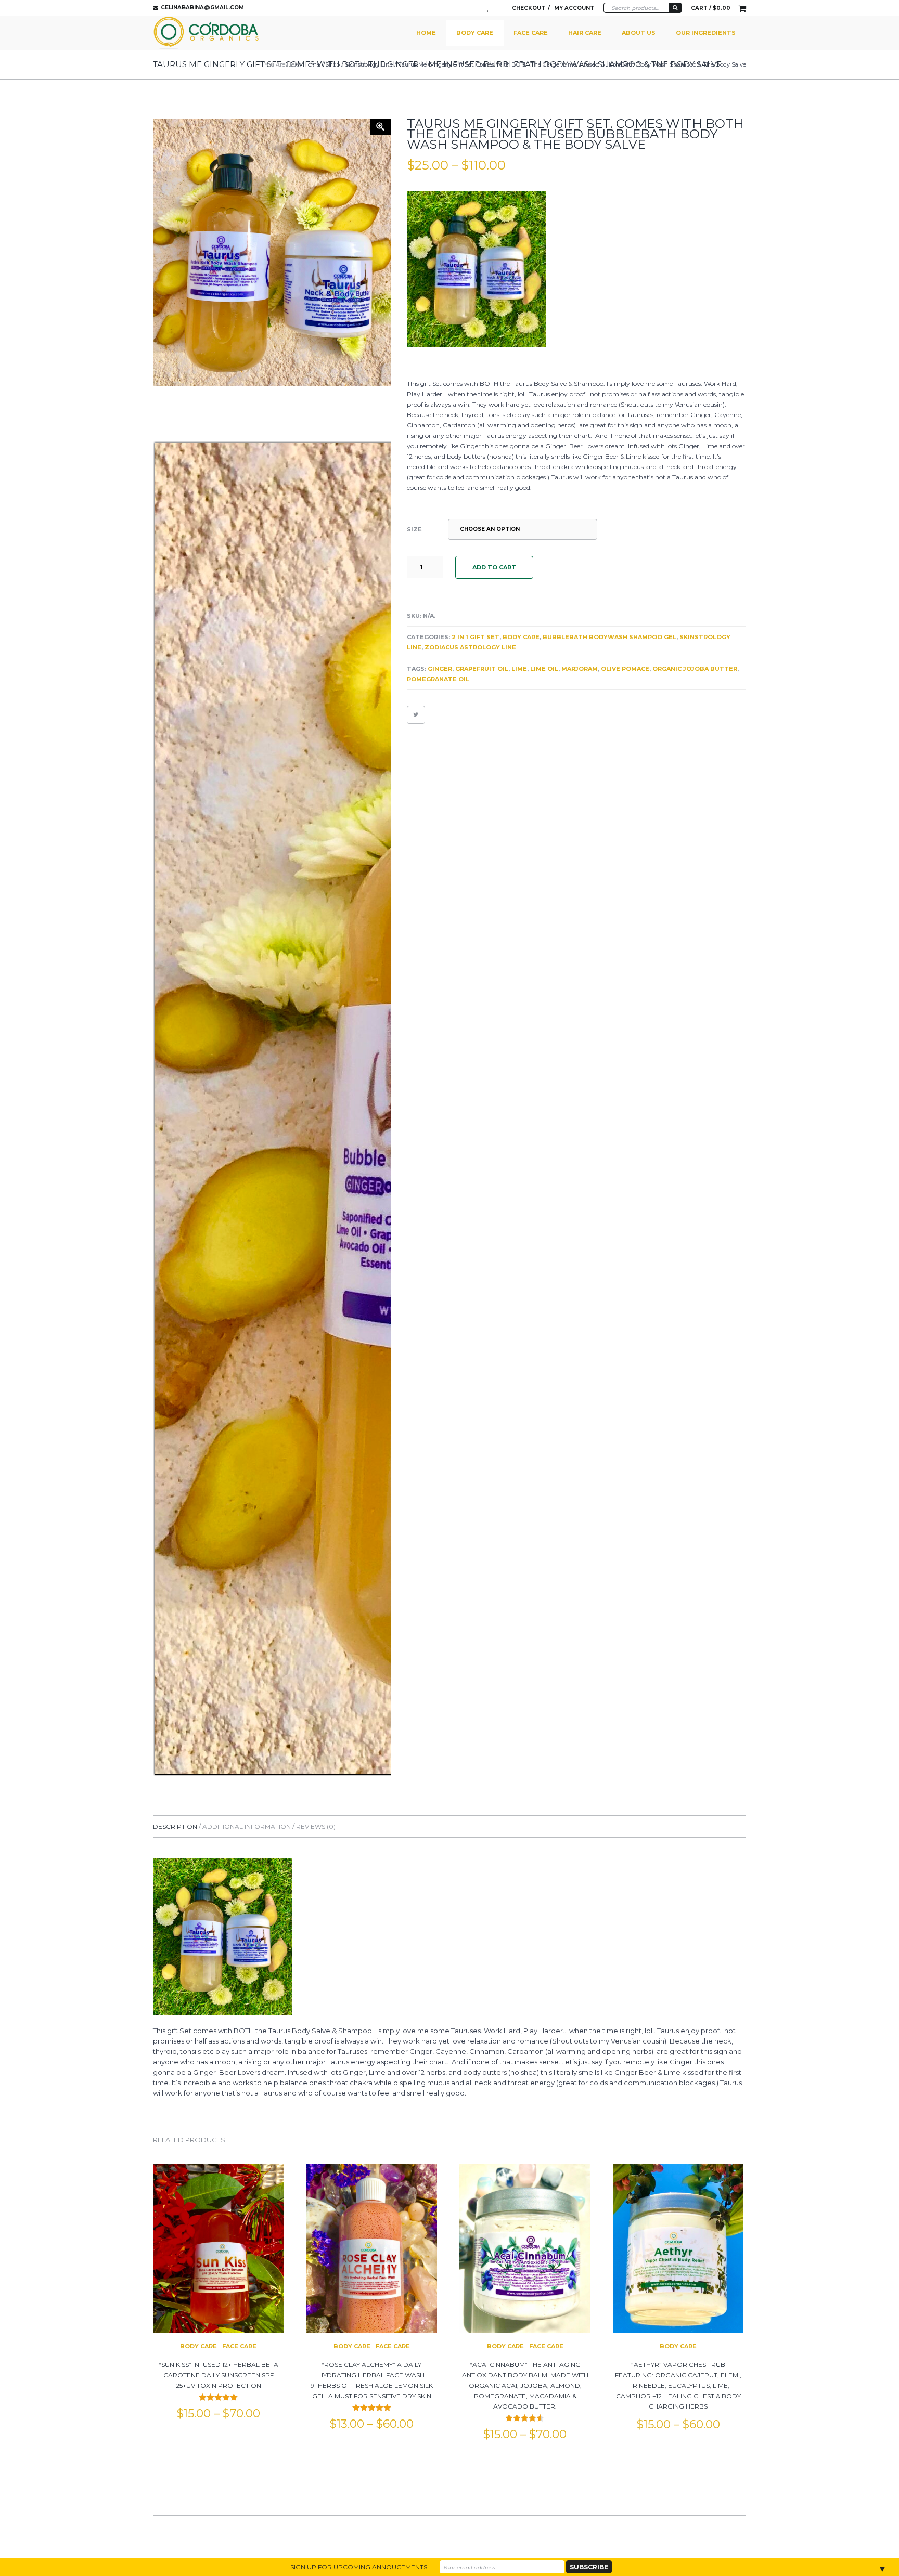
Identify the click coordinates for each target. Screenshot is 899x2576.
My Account (574, 8)
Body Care (475, 33)
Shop (332, 64)
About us (639, 33)
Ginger (440, 669)
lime (519, 669)
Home (426, 33)
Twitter (491, 8)
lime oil (544, 669)
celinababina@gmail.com (202, 8)
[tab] (177, 1826)
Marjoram (580, 669)
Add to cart (494, 567)
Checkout (529, 8)
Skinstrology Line (369, 64)
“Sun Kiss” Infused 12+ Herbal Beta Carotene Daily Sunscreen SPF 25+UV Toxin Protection (219, 2375)
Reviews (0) (316, 1826)
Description (176, 1826)
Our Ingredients (706, 33)
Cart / (711, 8)
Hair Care (585, 33)
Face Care (531, 33)
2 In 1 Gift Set (476, 637)
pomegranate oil (438, 679)
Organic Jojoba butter (695, 669)
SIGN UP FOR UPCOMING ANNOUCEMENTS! (359, 2567)
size (414, 529)
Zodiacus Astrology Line (470, 647)
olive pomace (625, 669)
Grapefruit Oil (482, 669)
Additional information (247, 1826)
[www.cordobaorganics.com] (207, 33)
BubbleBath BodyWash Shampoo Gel (609, 637)
